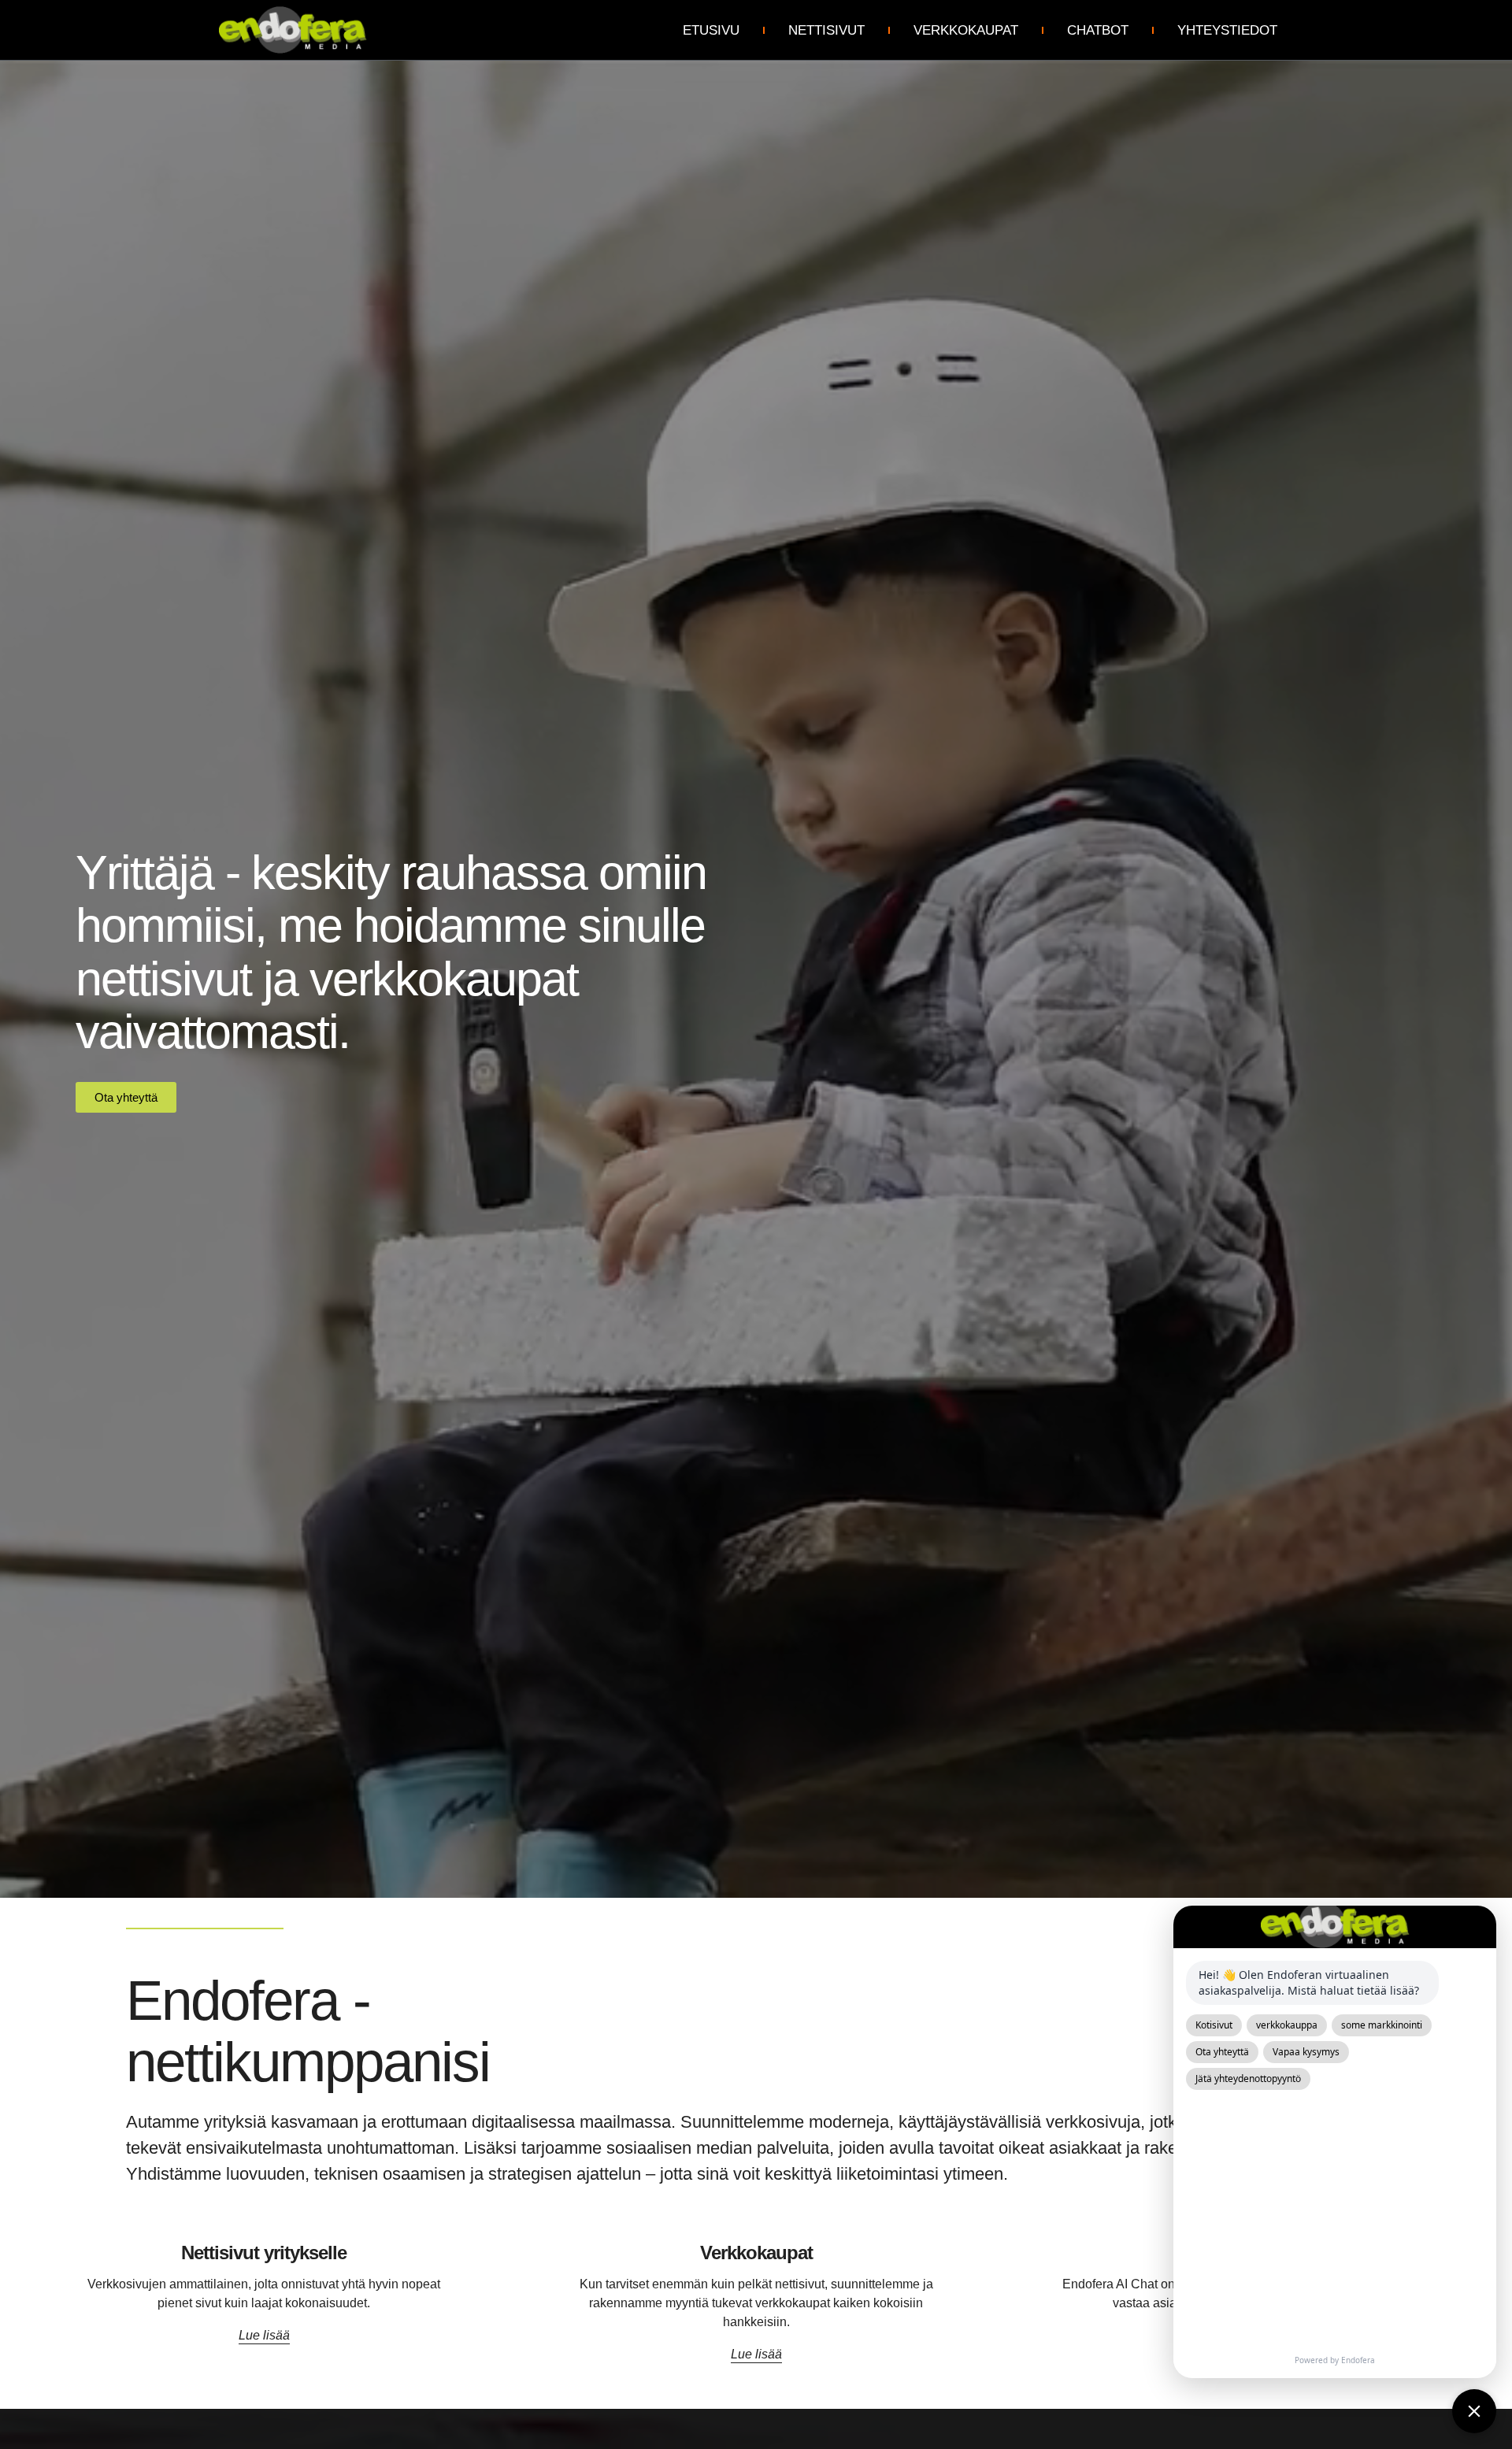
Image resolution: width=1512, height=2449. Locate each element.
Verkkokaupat (966, 30)
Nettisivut (826, 30)
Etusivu (711, 30)
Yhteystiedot (1227, 30)
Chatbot (1098, 30)
